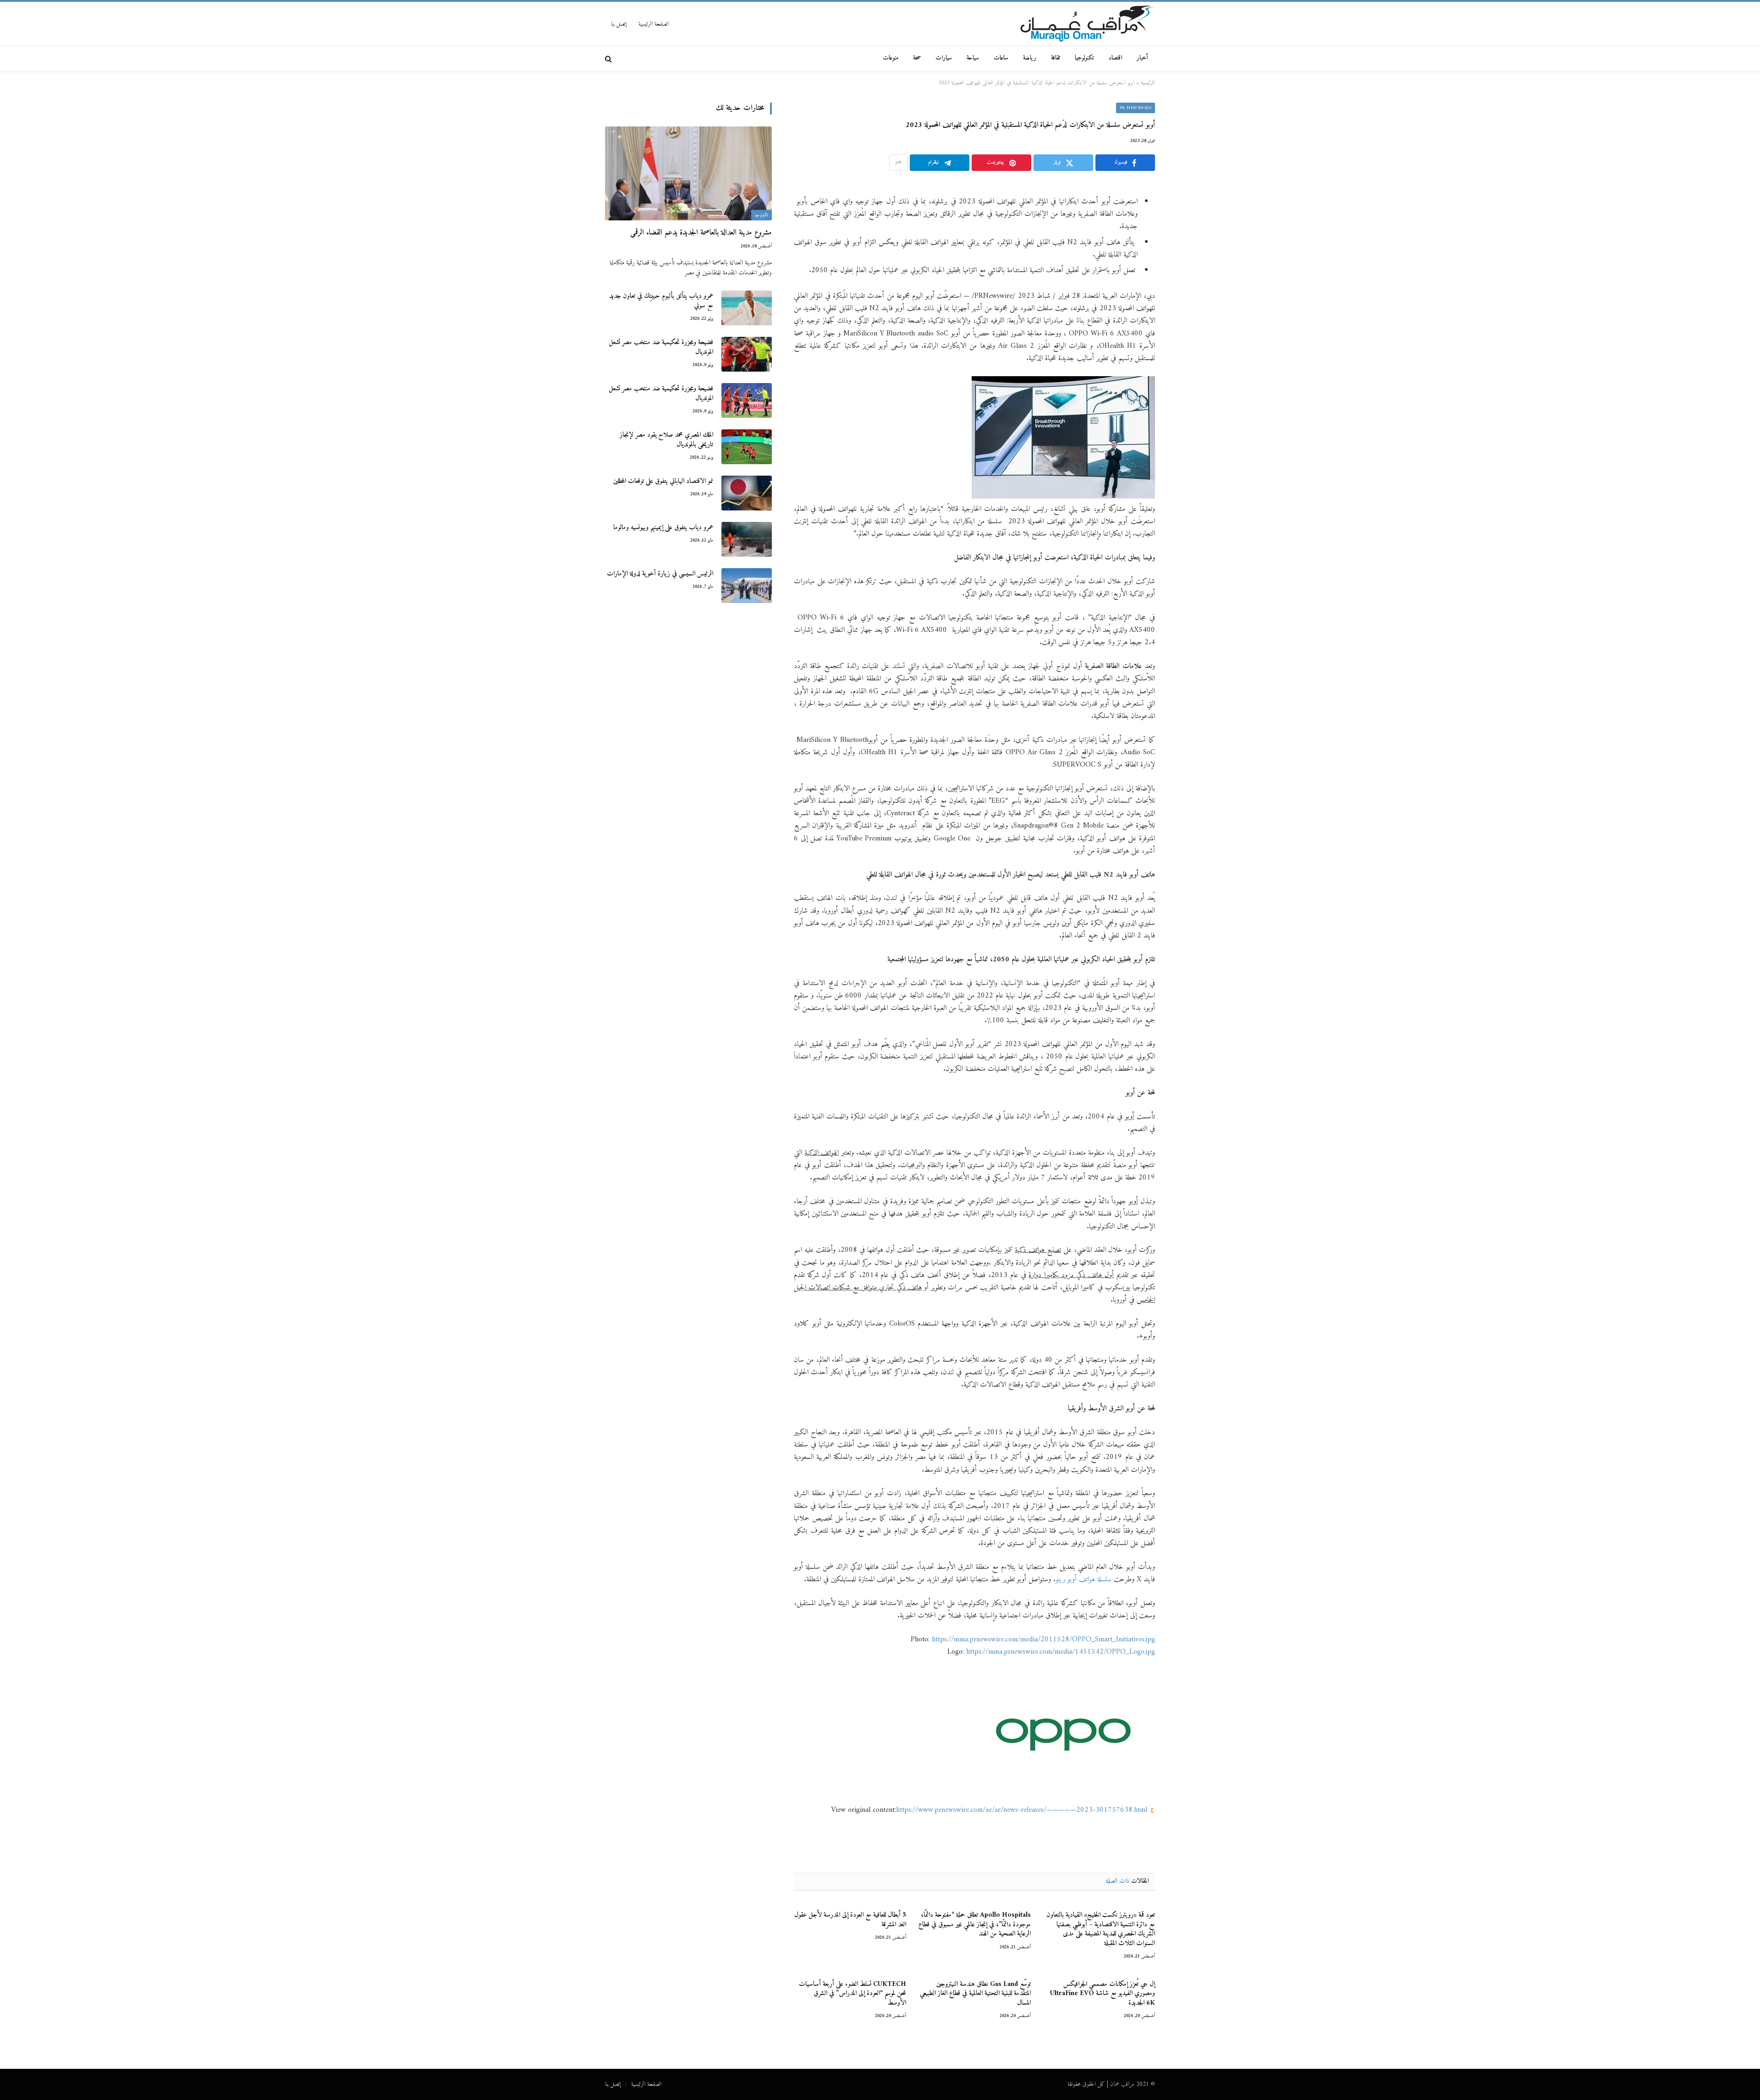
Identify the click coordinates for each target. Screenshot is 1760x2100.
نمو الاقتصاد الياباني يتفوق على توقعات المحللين (663, 481)
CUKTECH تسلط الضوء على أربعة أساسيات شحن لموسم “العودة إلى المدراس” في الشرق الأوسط (852, 1994)
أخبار (1142, 58)
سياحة (973, 58)
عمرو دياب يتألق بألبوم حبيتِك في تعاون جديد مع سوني (661, 301)
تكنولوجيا (1084, 58)
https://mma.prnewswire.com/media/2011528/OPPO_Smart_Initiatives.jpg (1043, 1639)
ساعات (1001, 58)
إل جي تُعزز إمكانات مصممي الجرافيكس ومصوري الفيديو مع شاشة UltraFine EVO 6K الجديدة (1103, 1994)
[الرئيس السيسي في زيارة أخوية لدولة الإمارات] (747, 586)
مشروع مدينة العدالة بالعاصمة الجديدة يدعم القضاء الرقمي (701, 233)
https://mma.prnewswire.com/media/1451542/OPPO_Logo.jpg (1061, 1652)
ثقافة (1056, 58)
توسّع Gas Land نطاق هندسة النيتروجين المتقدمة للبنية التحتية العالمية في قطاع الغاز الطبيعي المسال (975, 1994)
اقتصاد (1115, 58)
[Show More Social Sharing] (898, 163)
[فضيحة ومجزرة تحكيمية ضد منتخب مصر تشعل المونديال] (747, 354)
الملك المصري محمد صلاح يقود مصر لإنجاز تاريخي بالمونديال (666, 440)
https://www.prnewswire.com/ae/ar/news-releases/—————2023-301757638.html (1022, 1810)
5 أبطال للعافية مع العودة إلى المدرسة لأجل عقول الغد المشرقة (850, 1920)
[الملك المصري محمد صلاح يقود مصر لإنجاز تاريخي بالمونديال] (747, 447)
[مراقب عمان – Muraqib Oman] (1087, 24)
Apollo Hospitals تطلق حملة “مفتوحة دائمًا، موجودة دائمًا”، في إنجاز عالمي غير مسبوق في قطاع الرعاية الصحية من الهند (974, 1925)
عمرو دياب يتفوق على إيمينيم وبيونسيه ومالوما (663, 528)
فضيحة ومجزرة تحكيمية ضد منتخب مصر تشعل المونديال (661, 348)
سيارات (944, 58)
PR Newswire (1136, 108)
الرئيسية (1148, 83)
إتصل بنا (619, 24)
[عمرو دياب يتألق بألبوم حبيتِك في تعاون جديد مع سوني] (747, 308)
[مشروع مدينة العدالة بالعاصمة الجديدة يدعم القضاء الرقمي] (688, 173)
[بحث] (609, 58)
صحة (917, 58)
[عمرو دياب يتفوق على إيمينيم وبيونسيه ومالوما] (747, 539)
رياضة (1030, 58)
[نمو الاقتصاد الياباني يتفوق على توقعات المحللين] (747, 493)
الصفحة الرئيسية (654, 24)
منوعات (891, 58)
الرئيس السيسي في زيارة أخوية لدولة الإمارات (660, 574)
